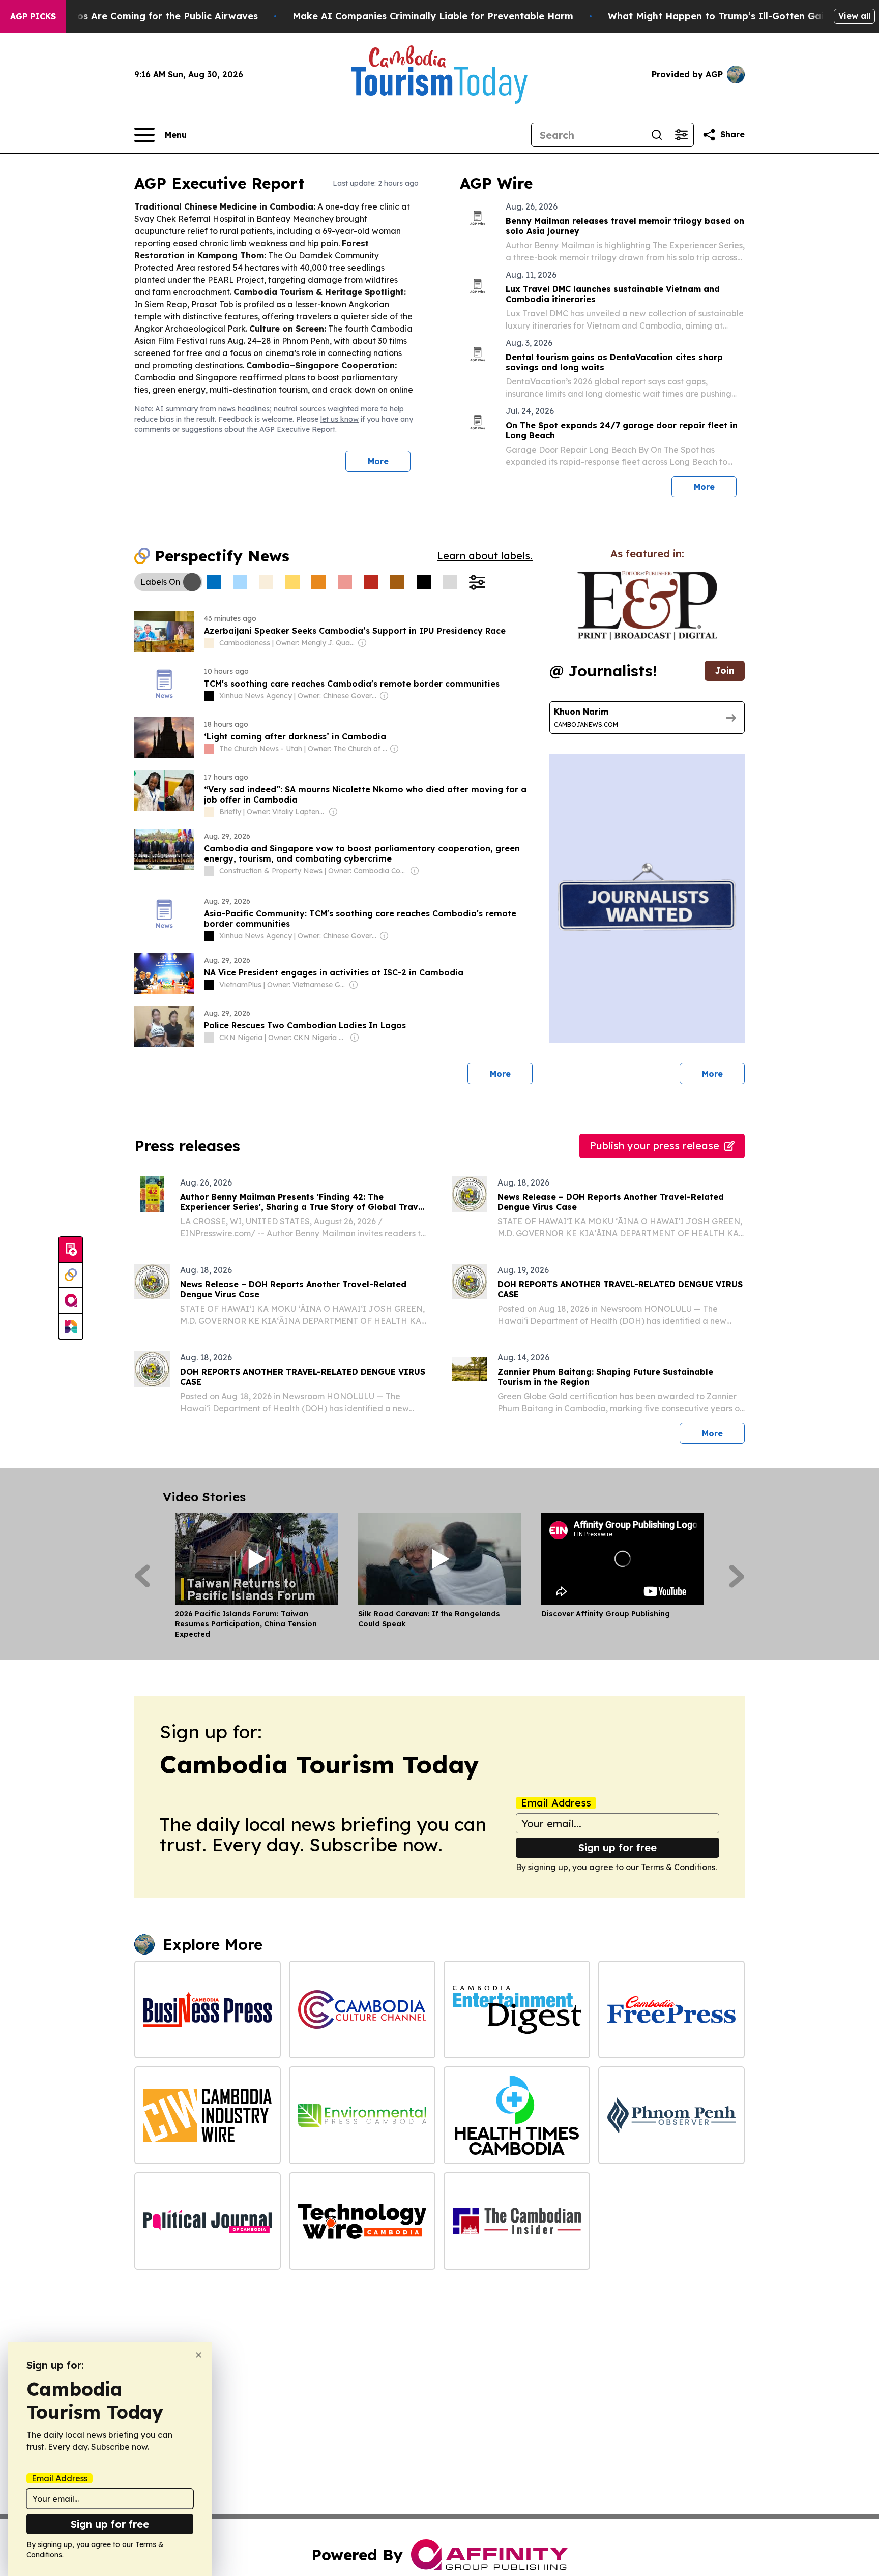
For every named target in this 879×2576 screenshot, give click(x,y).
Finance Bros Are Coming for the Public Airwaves (143, 16)
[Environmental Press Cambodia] (362, 2115)
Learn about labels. (485, 556)
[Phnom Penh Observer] (671, 2115)
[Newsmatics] (71, 1326)
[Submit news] (71, 1250)
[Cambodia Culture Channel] (362, 2009)
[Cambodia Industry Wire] (208, 2115)
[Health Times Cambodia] (517, 2115)
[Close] (199, 2355)
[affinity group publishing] (71, 1301)
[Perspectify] (71, 1276)
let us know (340, 419)
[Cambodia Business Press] (208, 2009)
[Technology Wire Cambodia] (362, 2221)
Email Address (556, 1803)
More (378, 461)
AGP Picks (33, 16)
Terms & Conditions (678, 1867)
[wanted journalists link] (647, 606)
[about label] (209, 643)
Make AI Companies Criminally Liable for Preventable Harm (433, 16)
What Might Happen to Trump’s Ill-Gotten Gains (721, 16)
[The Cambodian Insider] (517, 2221)
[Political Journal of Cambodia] (208, 2221)
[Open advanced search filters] (681, 135)
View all (854, 16)
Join (725, 671)
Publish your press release (654, 1146)
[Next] (737, 1576)
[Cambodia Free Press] (671, 2009)
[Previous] (142, 1576)
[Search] (657, 135)
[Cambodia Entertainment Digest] (517, 2009)
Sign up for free (618, 1847)
